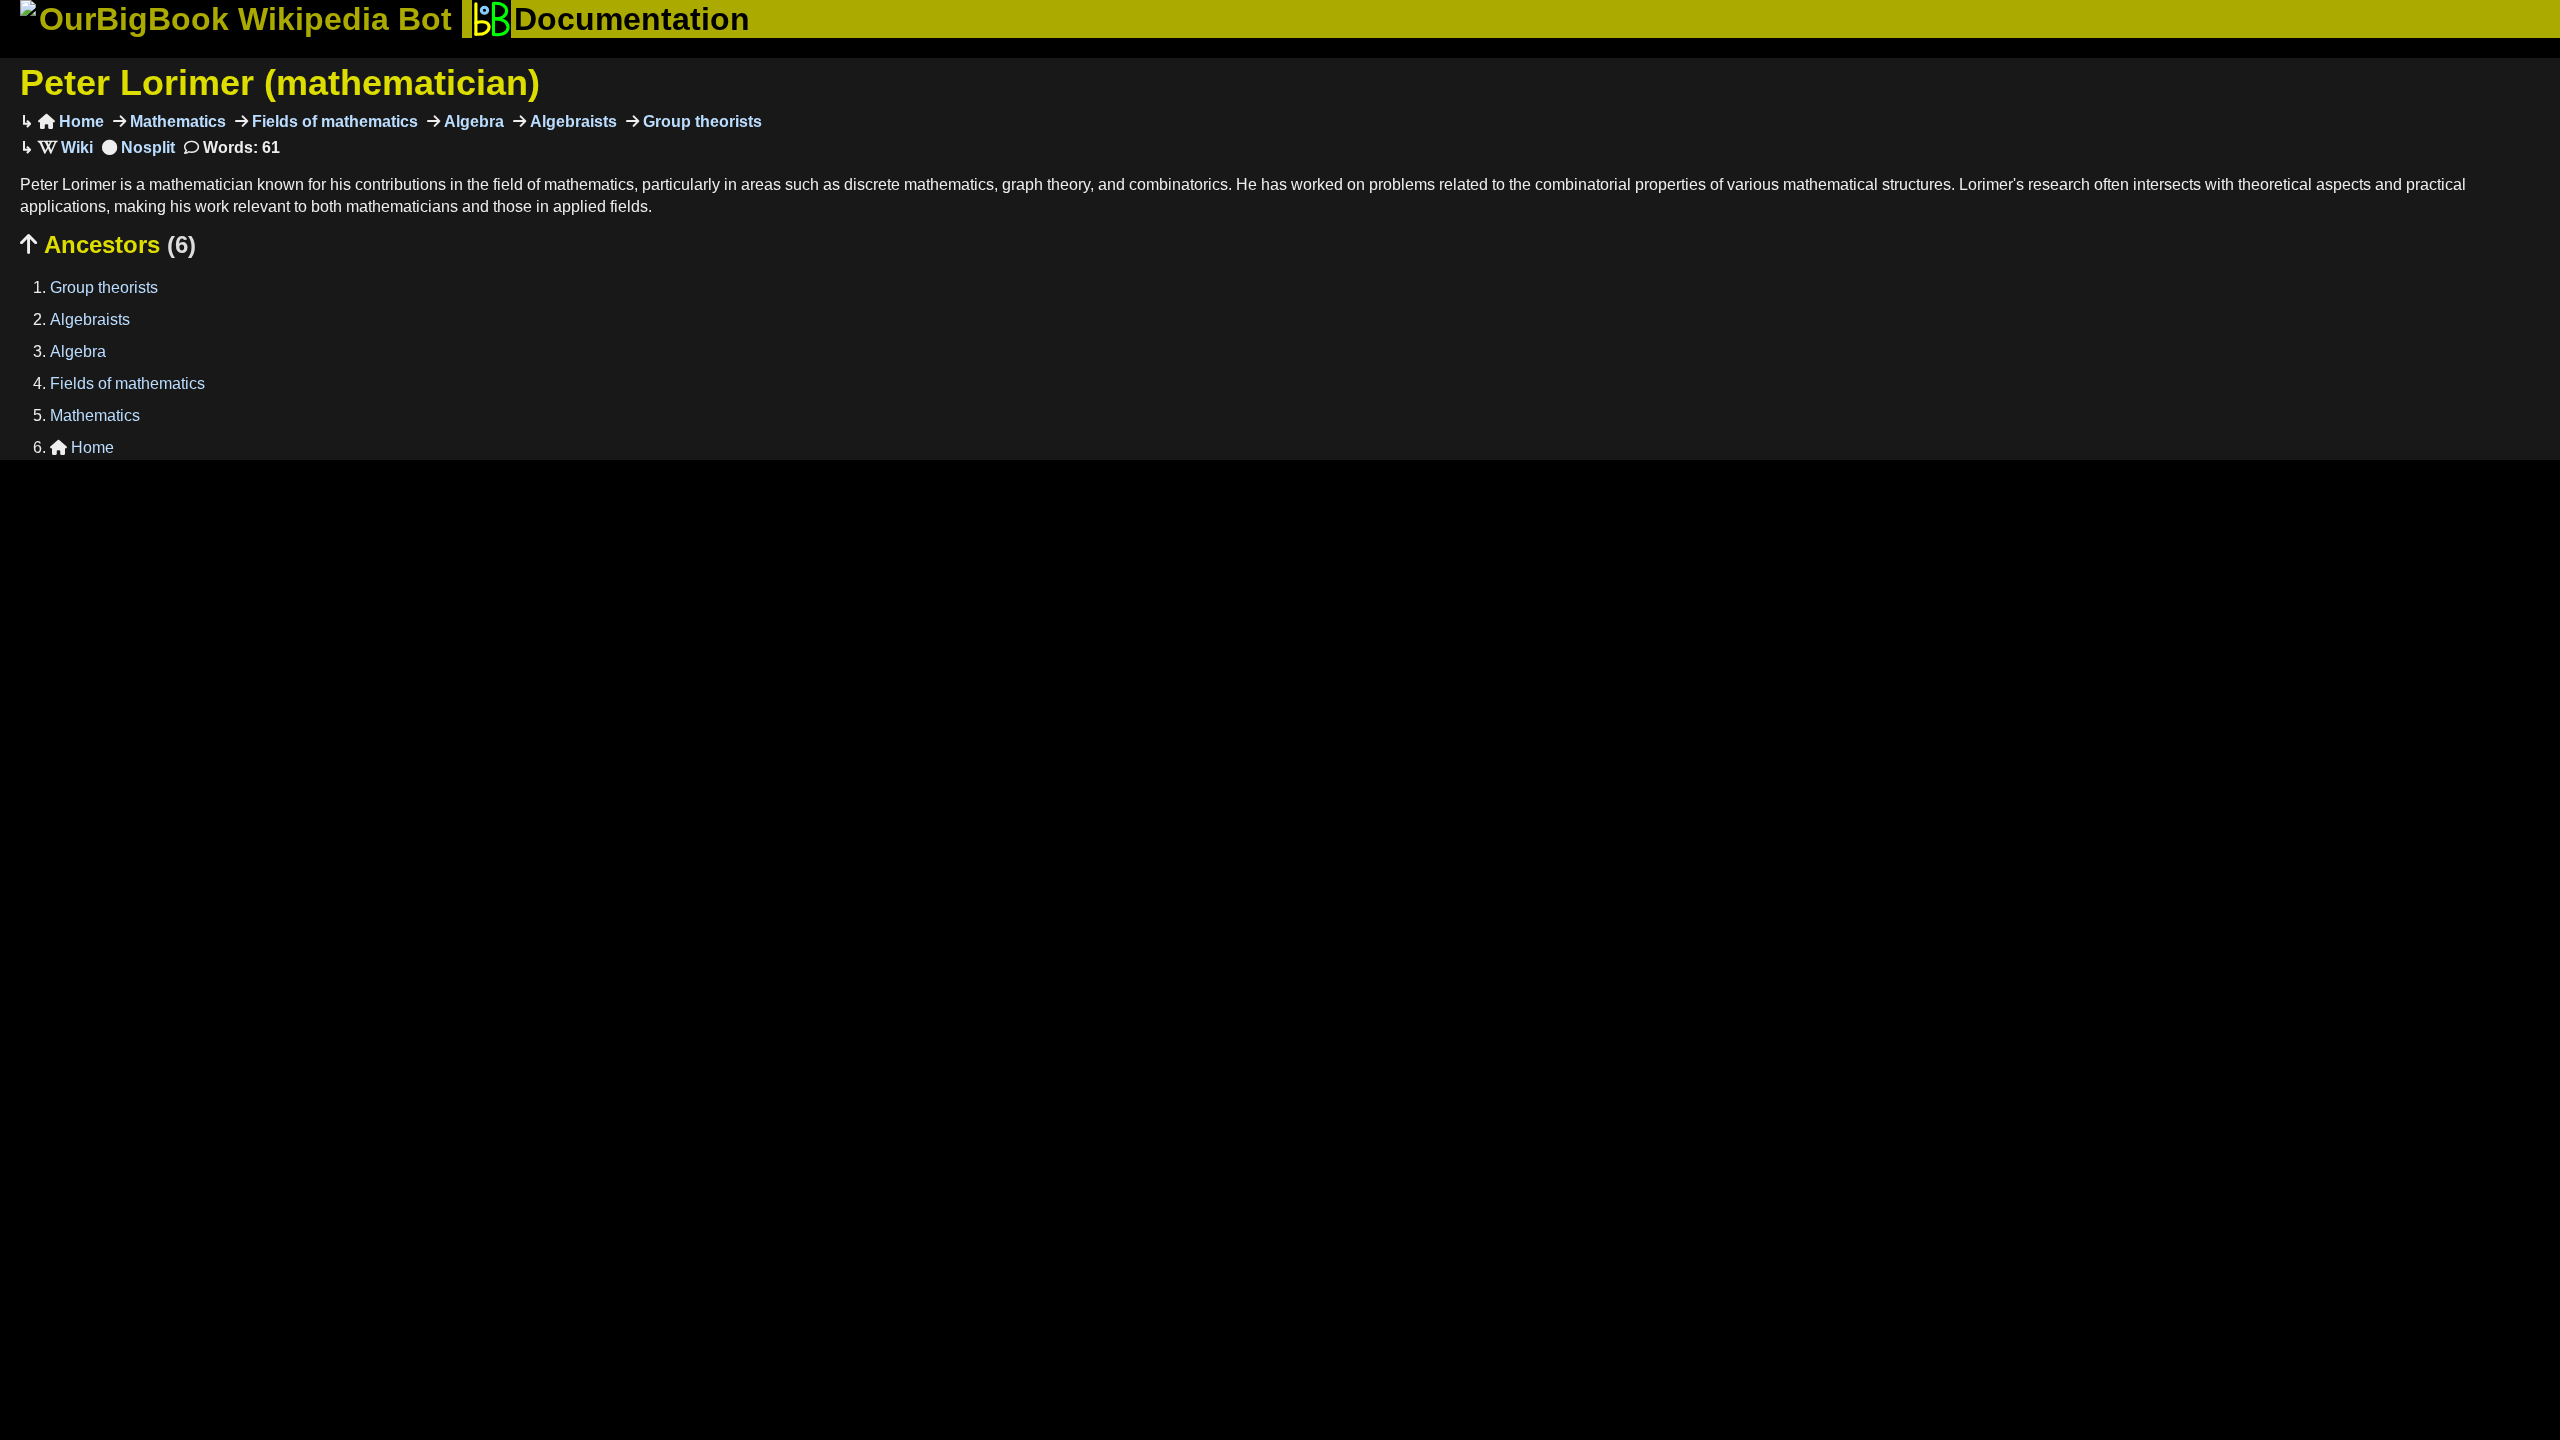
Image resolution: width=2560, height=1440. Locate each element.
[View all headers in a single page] (138, 147)
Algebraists (571, 121)
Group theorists (700, 121)
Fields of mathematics (333, 121)
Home (71, 121)
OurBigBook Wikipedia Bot (245, 19)
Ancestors (108, 244)
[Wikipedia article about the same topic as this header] (65, 147)
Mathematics (176, 121)
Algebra (472, 121)
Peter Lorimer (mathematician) (280, 82)
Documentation (632, 19)
